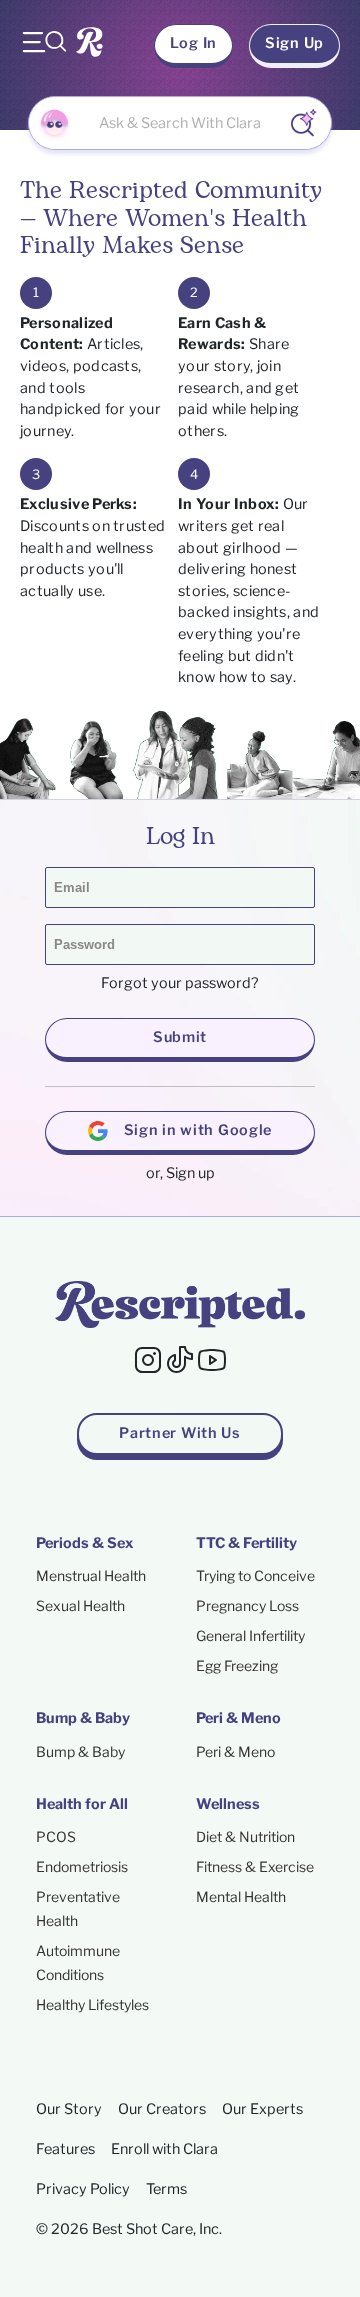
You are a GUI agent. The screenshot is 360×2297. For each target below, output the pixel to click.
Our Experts (262, 2109)
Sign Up (294, 43)
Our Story (69, 2109)
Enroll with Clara (164, 2149)
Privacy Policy (83, 2189)
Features (65, 2149)
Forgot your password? (180, 983)
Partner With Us (180, 1433)
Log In (193, 43)
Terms (166, 2189)
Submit (180, 1037)
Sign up (190, 1173)
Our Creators (162, 2109)
